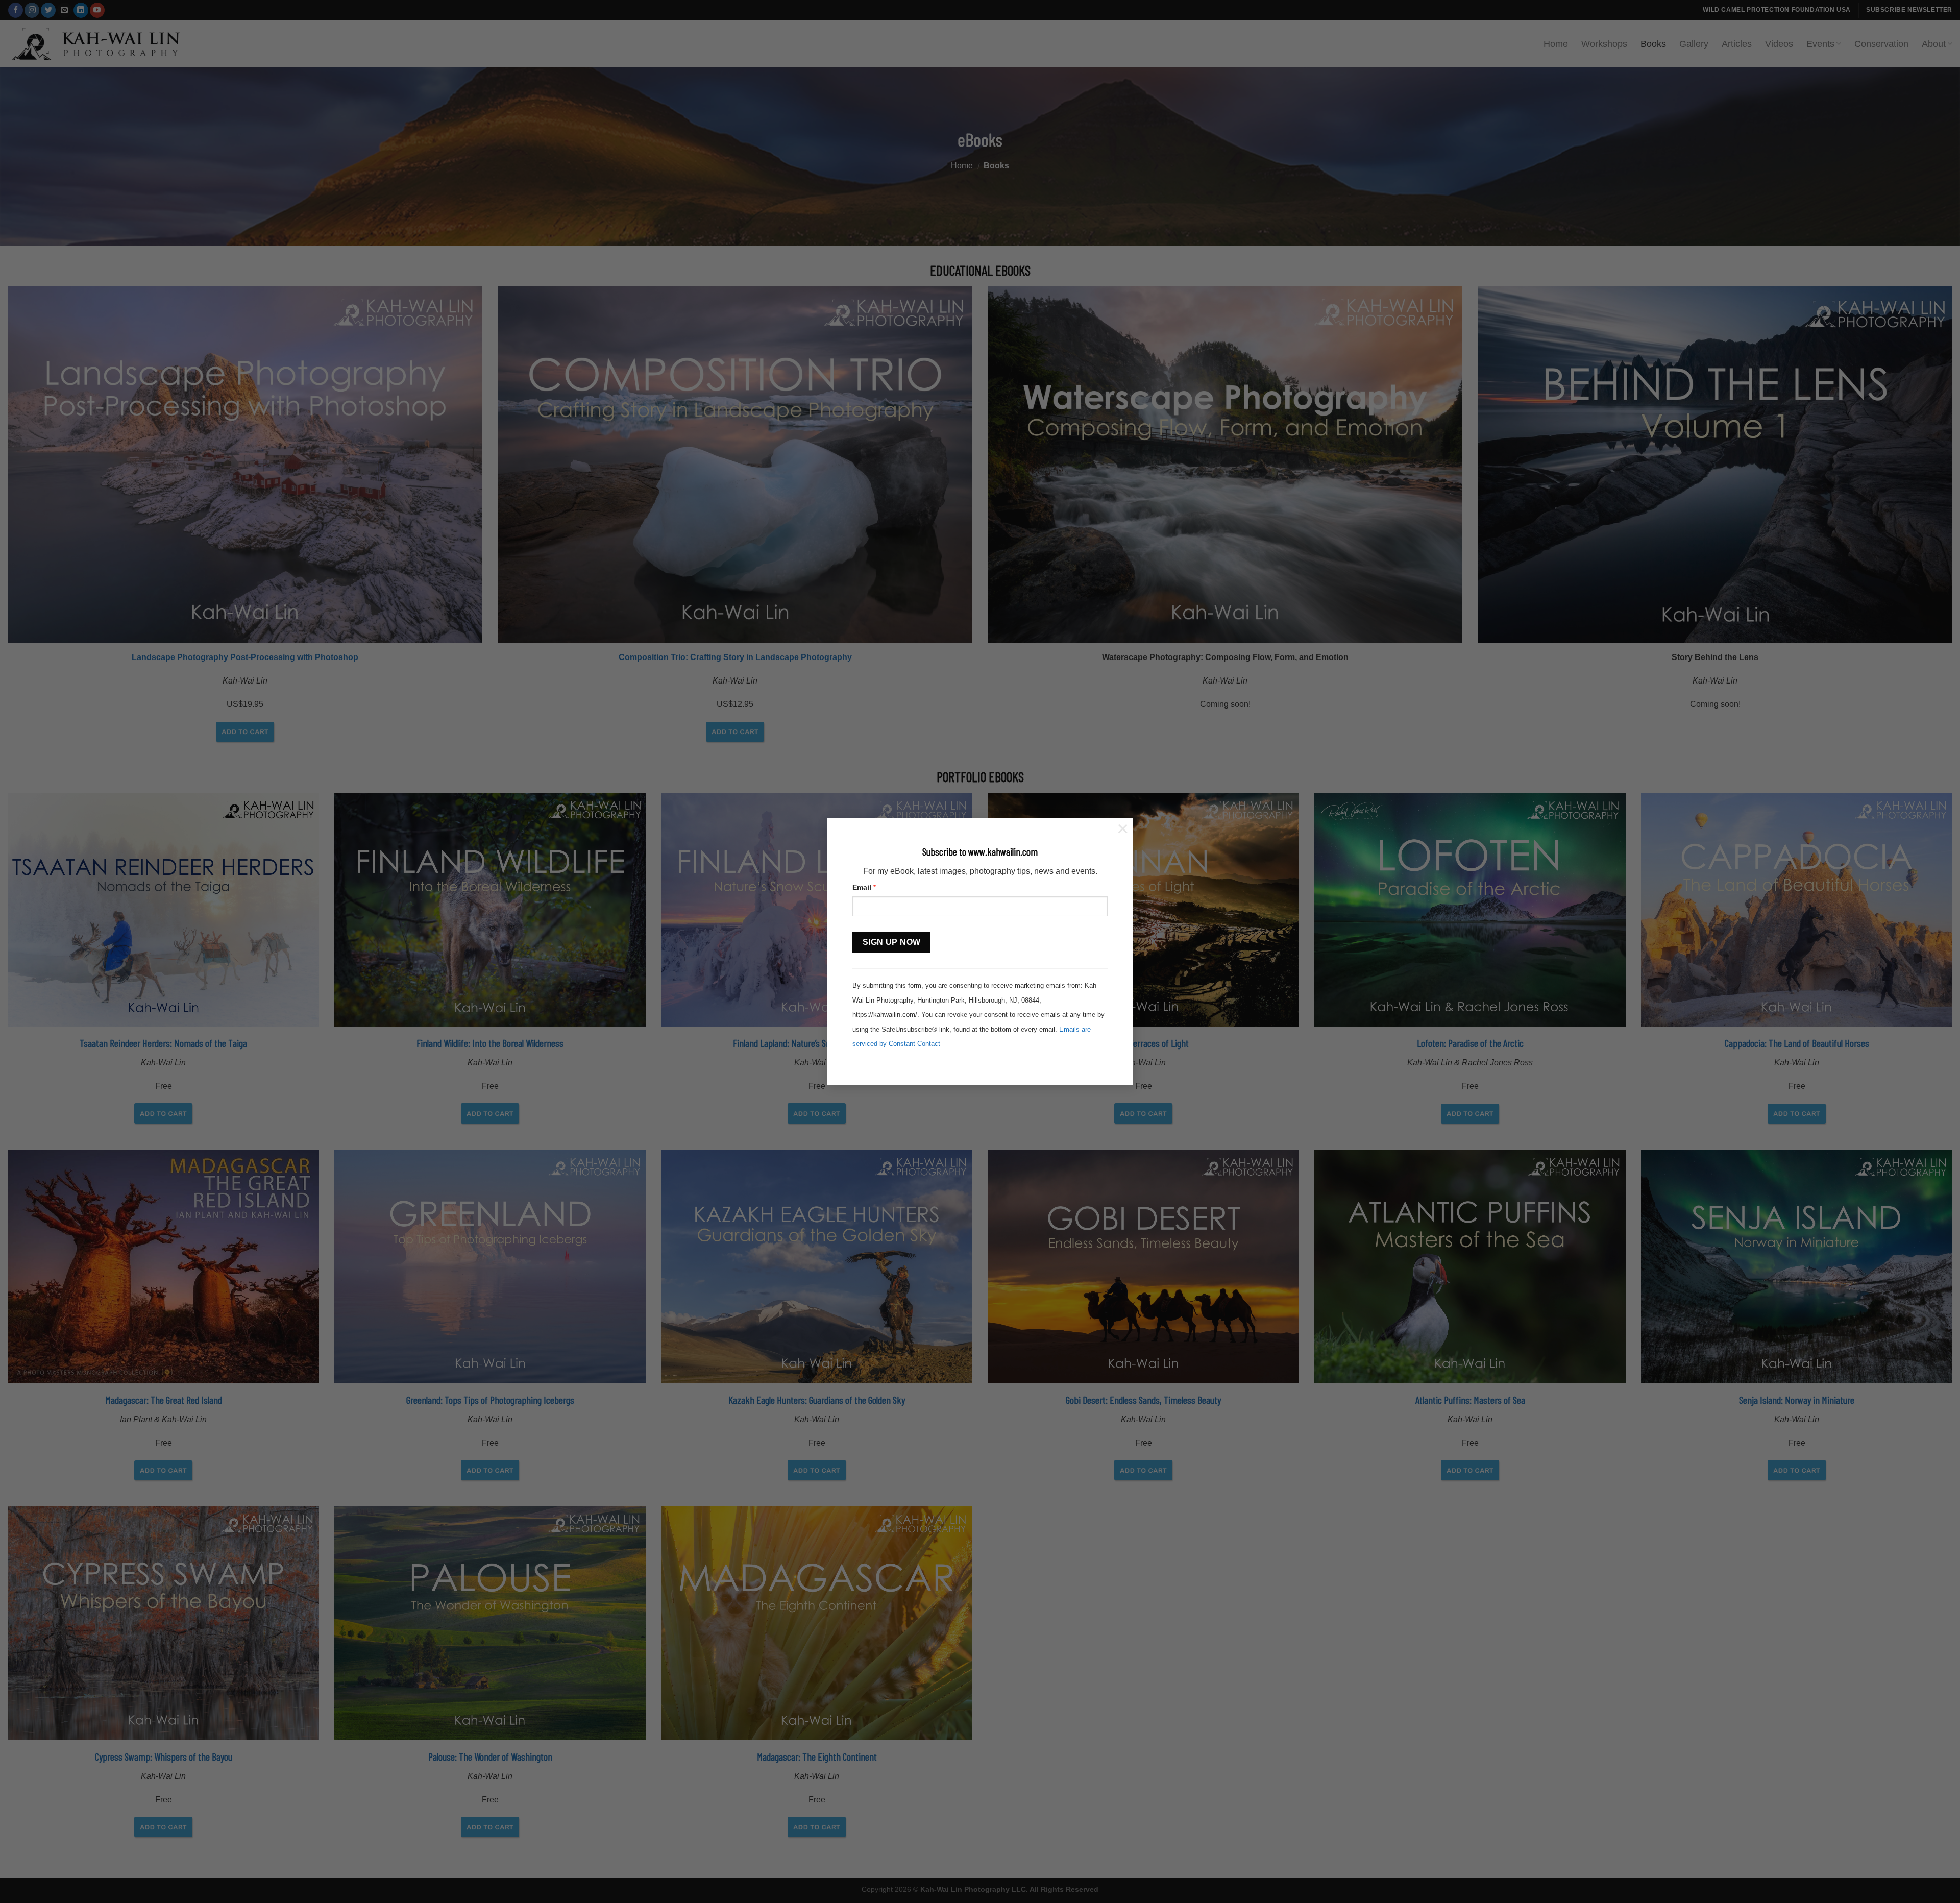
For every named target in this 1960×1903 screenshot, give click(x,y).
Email (864, 887)
